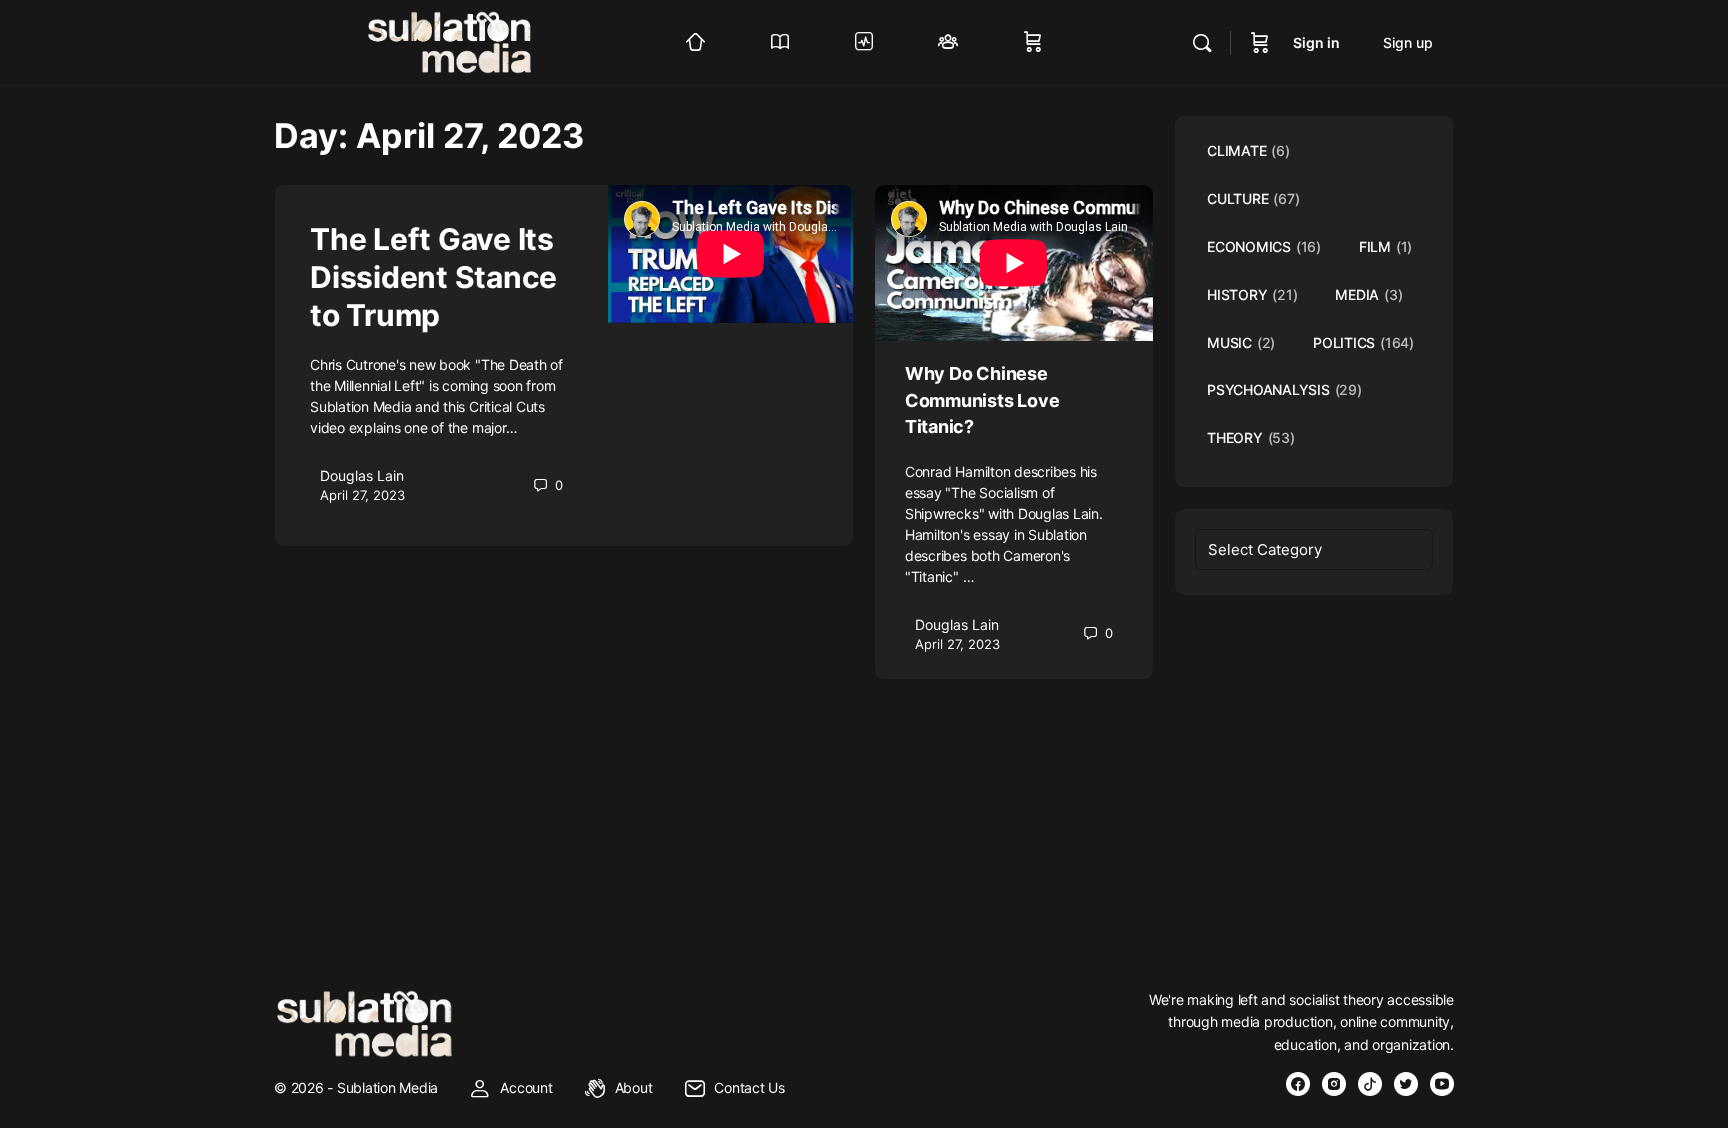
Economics (1264, 246)
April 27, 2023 (362, 495)
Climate (1248, 150)
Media (1368, 294)
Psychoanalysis (1284, 389)
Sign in (1316, 42)
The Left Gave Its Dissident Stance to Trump (433, 277)
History (1252, 294)
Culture (1253, 198)
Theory (1251, 437)
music (1241, 342)
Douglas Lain (362, 475)
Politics (1363, 342)
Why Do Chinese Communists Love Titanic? (982, 400)
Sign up (1408, 42)
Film (1385, 246)
